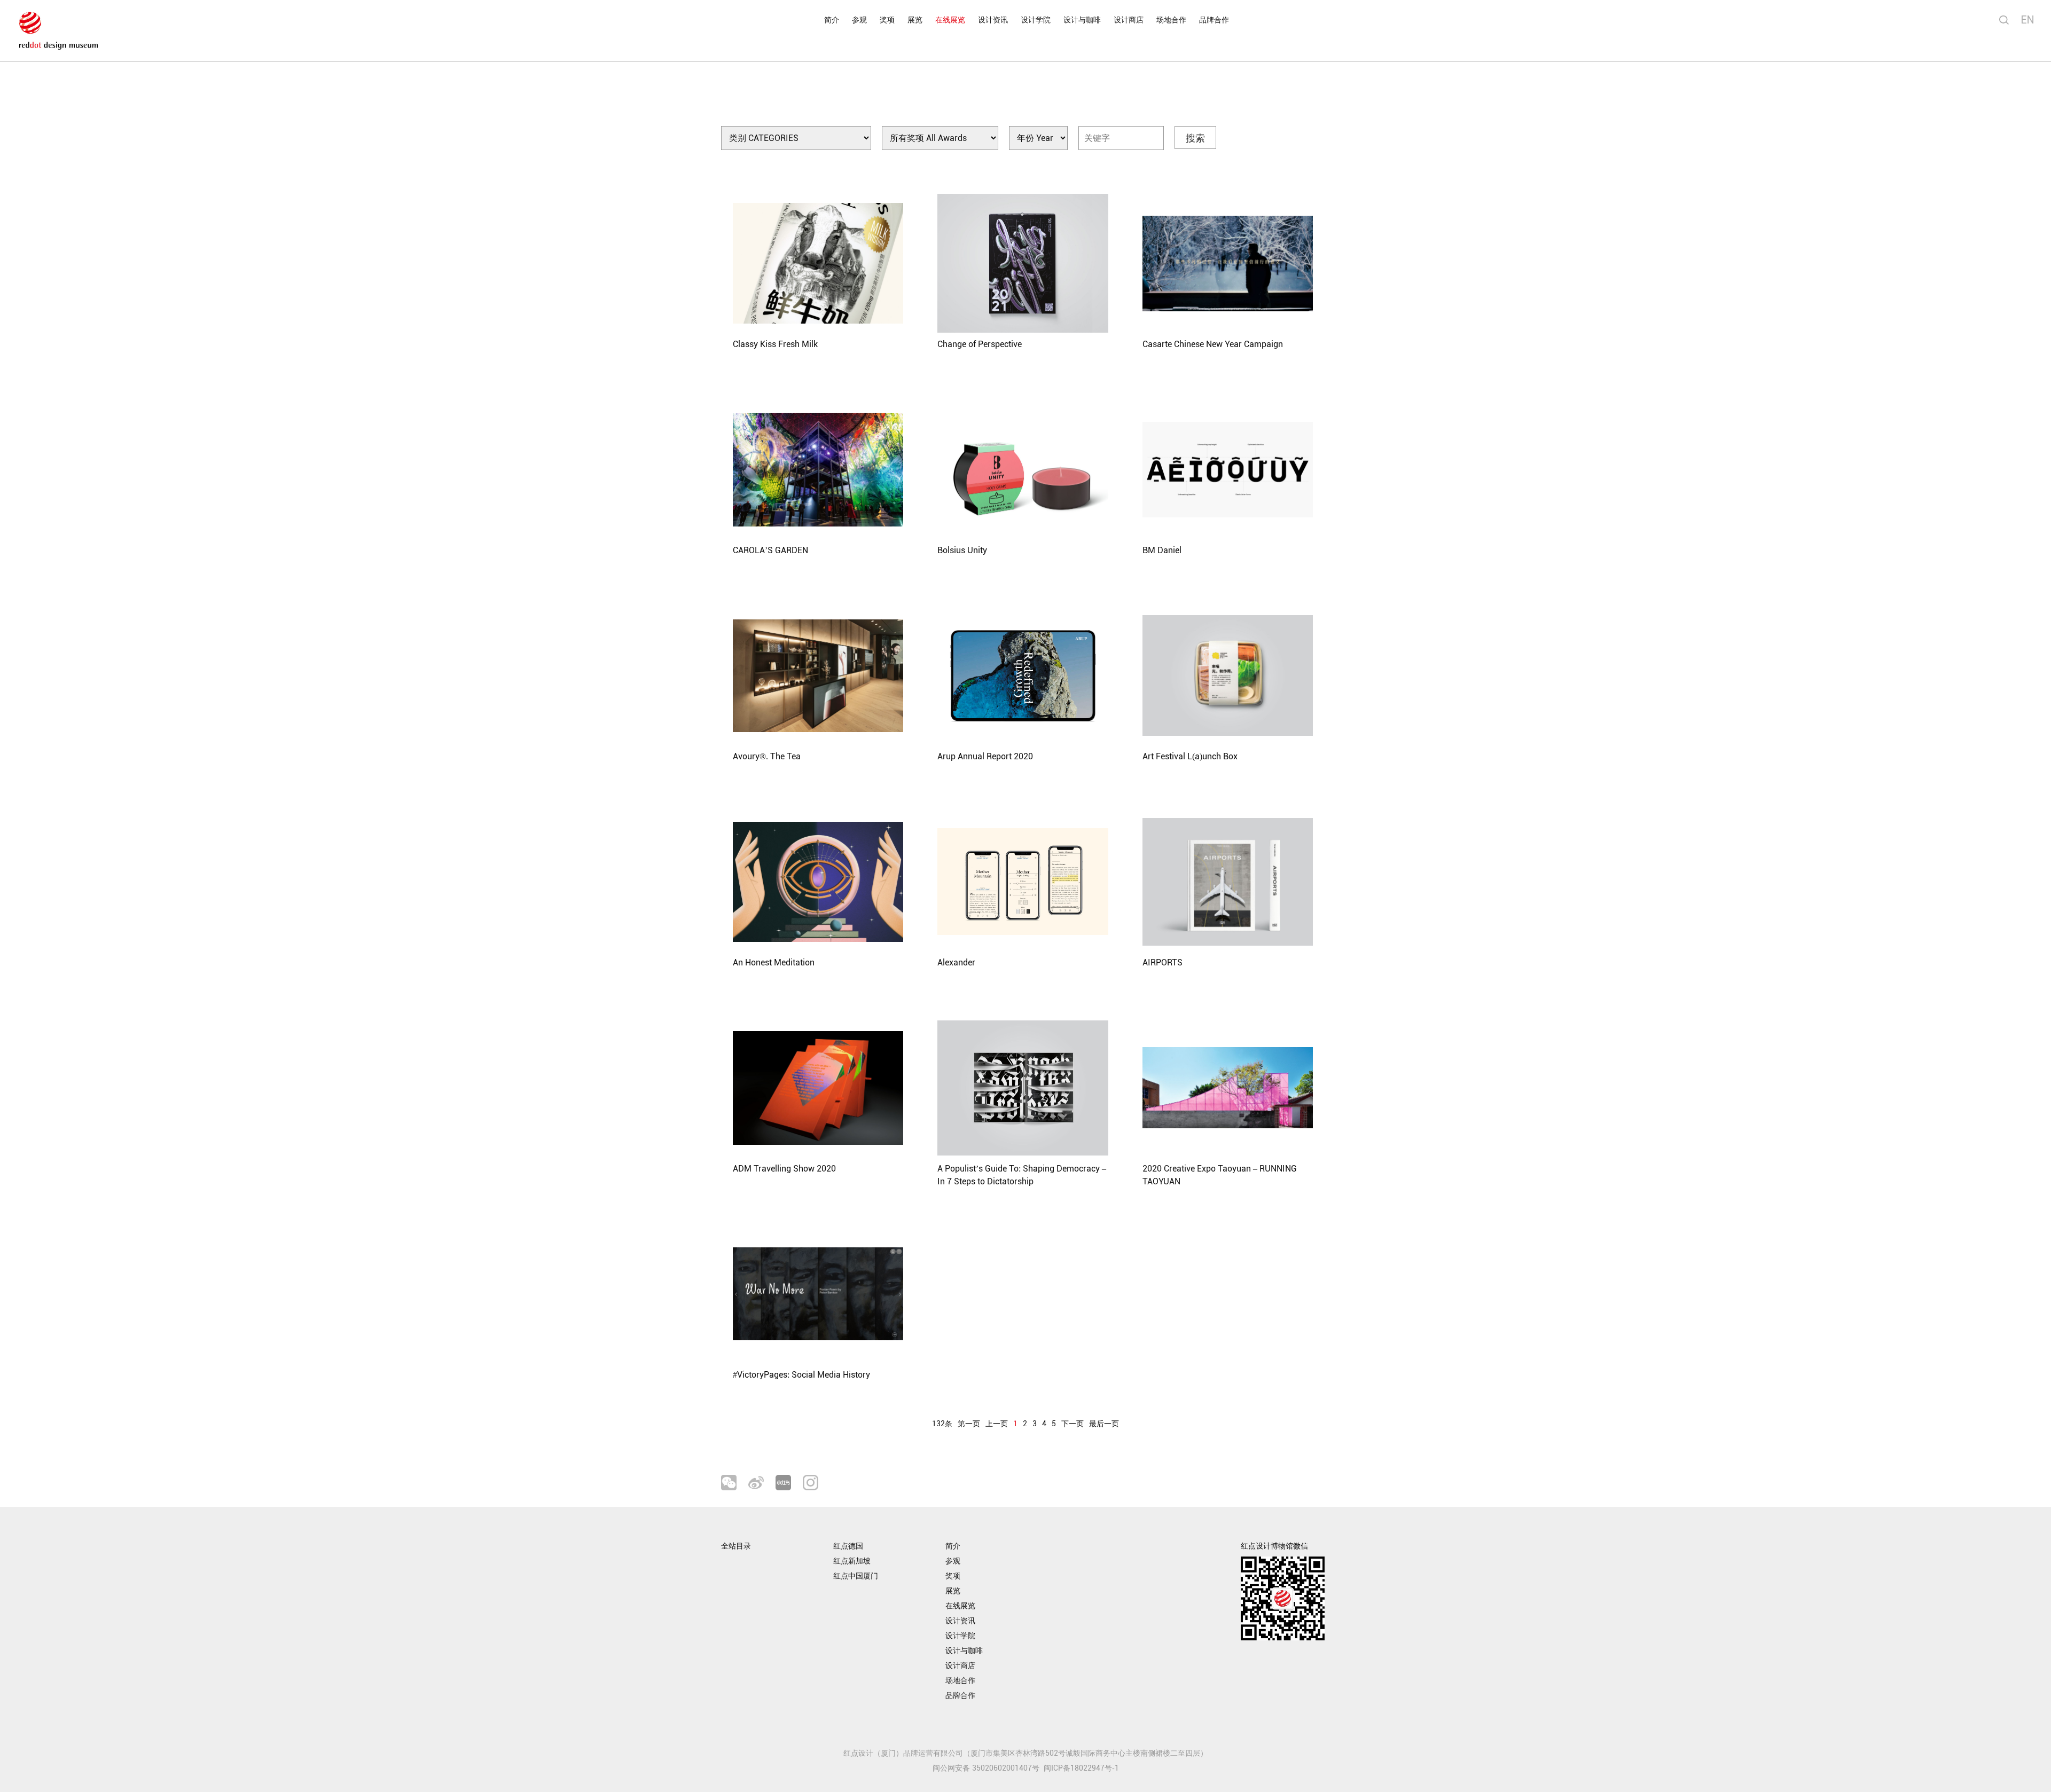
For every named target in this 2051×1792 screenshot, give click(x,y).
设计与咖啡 (1082, 20)
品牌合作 (1214, 20)
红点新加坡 (852, 1561)
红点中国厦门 (856, 1576)
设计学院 (1036, 20)
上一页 (997, 1424)
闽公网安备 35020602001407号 (986, 1768)
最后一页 (1104, 1424)
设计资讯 (993, 20)
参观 (859, 20)
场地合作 (1171, 20)
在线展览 (950, 20)
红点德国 (848, 1546)
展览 (915, 20)
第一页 (969, 1424)
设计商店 (1129, 20)
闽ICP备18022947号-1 (1081, 1768)
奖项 (887, 20)
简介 (832, 20)
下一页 (1073, 1424)
